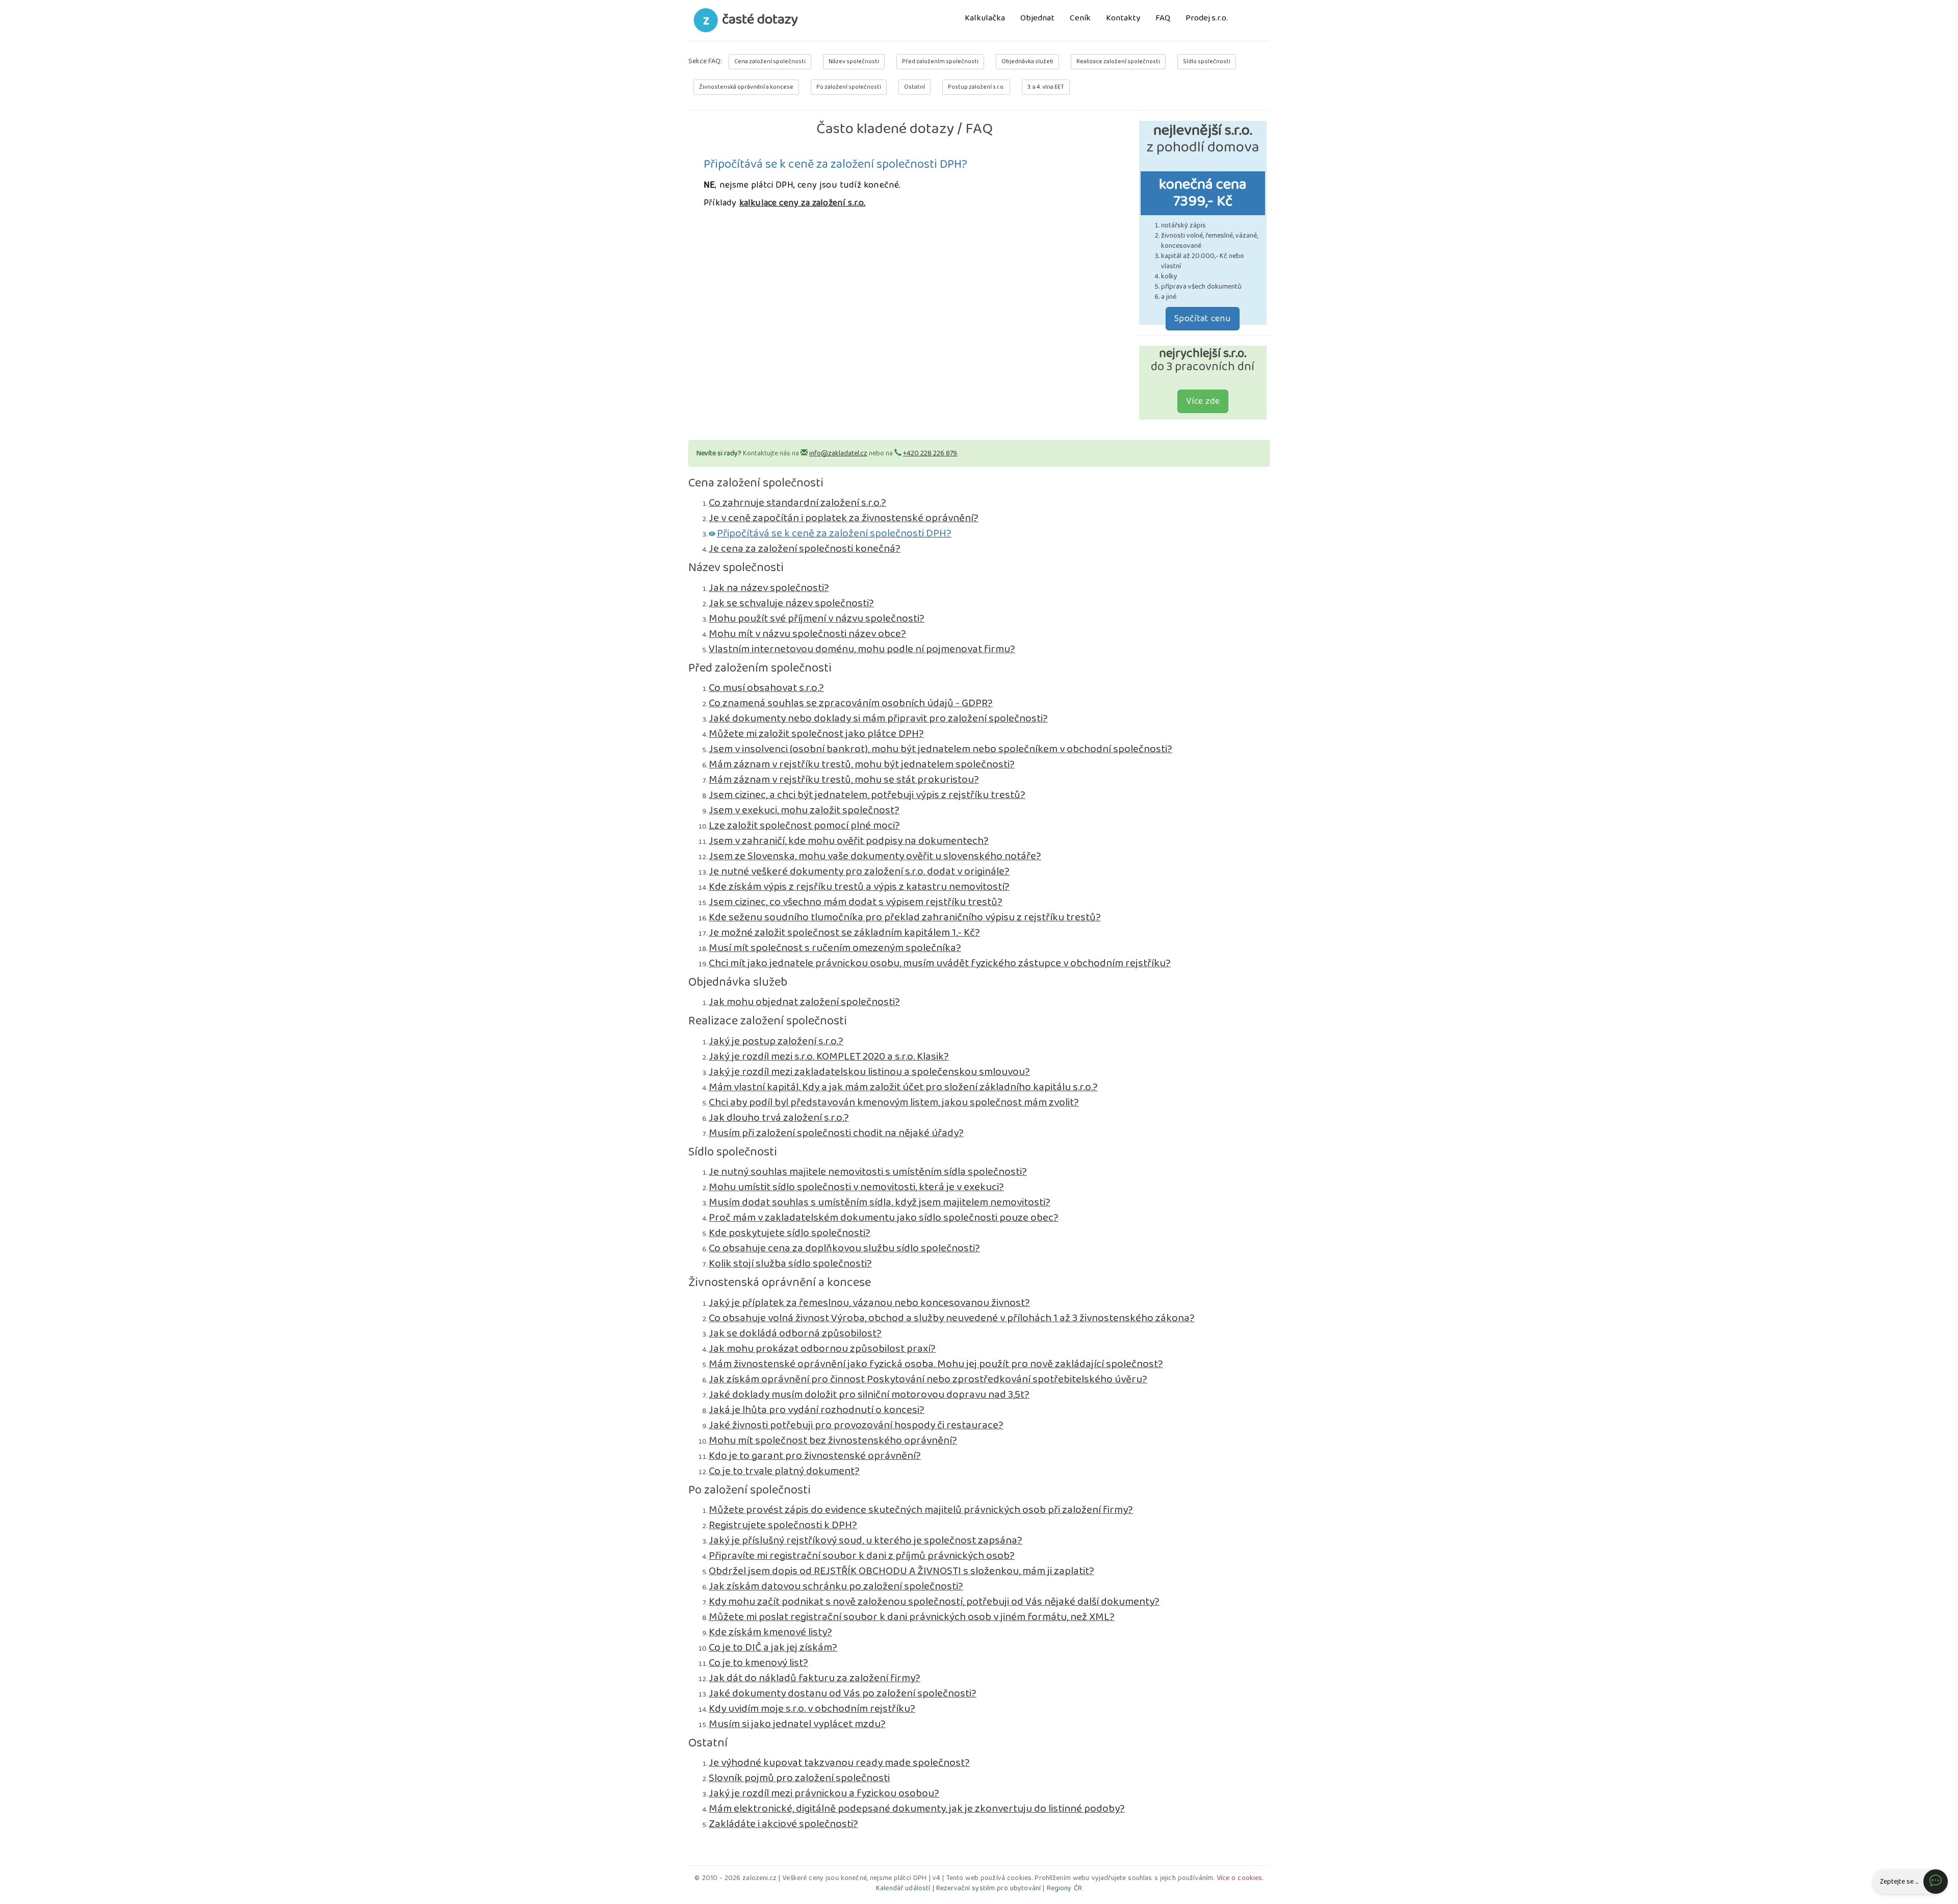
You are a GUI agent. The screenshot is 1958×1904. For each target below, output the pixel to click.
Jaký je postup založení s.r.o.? (776, 1041)
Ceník (1080, 19)
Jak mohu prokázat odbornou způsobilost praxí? (822, 1349)
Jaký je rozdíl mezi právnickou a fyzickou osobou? (824, 1793)
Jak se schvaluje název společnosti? (791, 603)
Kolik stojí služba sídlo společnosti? (790, 1264)
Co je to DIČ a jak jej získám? (773, 1648)
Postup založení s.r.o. (976, 87)
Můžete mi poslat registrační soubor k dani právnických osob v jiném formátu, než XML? (912, 1617)
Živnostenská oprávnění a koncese (746, 87)
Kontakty (1123, 19)
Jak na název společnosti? (769, 588)
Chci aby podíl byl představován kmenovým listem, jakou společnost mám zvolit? (894, 1102)
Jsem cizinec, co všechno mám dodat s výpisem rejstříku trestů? (856, 902)
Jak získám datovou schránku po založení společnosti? (836, 1586)
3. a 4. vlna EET (1046, 87)
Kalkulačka (985, 19)
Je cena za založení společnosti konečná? (805, 549)
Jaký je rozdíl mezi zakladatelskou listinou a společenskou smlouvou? (869, 1072)
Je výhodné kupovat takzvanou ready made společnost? (839, 1763)
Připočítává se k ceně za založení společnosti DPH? (834, 533)
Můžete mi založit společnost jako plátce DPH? (816, 734)
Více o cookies (1240, 1878)
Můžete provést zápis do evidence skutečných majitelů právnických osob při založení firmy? (921, 1510)
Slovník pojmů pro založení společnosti (799, 1778)
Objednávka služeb (1027, 61)
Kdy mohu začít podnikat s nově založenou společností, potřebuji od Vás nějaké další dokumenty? (934, 1602)
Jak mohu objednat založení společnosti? (804, 1002)
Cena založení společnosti (770, 61)
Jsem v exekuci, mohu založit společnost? (804, 810)
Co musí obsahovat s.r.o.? (766, 688)
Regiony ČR (1064, 1888)
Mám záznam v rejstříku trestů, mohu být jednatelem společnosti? (862, 764)
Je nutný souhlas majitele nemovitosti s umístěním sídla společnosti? (868, 1172)
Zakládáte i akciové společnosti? (783, 1824)
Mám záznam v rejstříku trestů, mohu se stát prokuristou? (844, 780)
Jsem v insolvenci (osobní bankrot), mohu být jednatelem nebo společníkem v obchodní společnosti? (941, 749)
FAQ (1163, 19)
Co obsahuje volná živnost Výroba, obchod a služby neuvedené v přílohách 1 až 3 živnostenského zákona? (952, 1318)
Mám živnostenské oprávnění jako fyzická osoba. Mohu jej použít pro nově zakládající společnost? (936, 1364)
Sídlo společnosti (1207, 61)
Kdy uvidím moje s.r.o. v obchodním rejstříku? (812, 1709)
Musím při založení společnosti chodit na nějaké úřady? (836, 1133)
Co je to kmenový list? (758, 1663)
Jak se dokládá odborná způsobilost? (795, 1333)
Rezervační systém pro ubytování (988, 1888)
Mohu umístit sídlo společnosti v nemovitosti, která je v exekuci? (856, 1187)
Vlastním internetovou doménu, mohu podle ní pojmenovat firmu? (862, 649)
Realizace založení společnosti (1118, 61)
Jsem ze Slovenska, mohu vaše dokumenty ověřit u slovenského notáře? (875, 856)
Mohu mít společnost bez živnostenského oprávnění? (833, 1440)
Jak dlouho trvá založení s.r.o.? (779, 1118)
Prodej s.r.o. (1207, 19)
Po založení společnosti (849, 87)
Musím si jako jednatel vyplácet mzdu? (797, 1724)
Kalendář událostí (903, 1888)
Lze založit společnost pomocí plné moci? (804, 826)
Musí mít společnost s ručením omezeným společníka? (835, 948)
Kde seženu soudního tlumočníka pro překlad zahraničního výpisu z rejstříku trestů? (905, 917)
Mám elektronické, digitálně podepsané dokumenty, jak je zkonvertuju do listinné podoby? (917, 1809)
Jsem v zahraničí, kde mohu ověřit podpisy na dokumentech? (849, 841)
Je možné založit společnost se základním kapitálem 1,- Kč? (844, 933)
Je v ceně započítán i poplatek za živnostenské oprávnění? (844, 518)
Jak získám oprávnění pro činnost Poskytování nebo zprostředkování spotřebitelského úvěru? (928, 1379)
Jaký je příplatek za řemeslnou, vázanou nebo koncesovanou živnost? (869, 1303)
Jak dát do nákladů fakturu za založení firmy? (815, 1678)
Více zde (1203, 401)
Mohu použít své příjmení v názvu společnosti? (817, 619)
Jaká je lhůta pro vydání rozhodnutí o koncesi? (817, 1410)
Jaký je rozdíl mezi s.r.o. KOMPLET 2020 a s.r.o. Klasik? (829, 1057)
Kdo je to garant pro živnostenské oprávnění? (815, 1456)
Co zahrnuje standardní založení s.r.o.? (797, 503)
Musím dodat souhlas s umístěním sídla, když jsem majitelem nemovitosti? (880, 1202)
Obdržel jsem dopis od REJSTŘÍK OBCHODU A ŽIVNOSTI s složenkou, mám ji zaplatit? (901, 1571)
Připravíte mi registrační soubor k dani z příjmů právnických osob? (862, 1556)
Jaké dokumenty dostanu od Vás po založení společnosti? (843, 1693)
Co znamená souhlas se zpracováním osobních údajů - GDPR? (851, 703)
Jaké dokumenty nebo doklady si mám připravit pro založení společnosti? (878, 718)
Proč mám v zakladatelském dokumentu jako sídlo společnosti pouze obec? (884, 1218)
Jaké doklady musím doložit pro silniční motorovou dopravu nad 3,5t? (869, 1395)
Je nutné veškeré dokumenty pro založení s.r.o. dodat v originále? (859, 871)
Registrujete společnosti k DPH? (783, 1525)
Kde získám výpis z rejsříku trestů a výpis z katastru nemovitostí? (859, 887)
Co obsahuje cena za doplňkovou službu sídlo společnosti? (844, 1248)
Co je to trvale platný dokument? (784, 1471)
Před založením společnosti (940, 61)
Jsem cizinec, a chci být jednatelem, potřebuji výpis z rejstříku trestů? (867, 795)
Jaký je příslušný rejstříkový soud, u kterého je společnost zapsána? (866, 1540)
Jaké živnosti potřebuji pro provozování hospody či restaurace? (856, 1425)
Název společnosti (854, 61)
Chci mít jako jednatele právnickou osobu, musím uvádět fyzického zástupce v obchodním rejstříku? (940, 963)
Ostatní (914, 87)
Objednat (1037, 19)
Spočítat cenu (1203, 319)
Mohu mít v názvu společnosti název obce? (807, 634)
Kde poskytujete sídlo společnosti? (790, 1233)
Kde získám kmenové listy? (770, 1632)
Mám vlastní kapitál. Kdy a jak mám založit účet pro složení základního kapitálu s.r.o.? (903, 1087)
